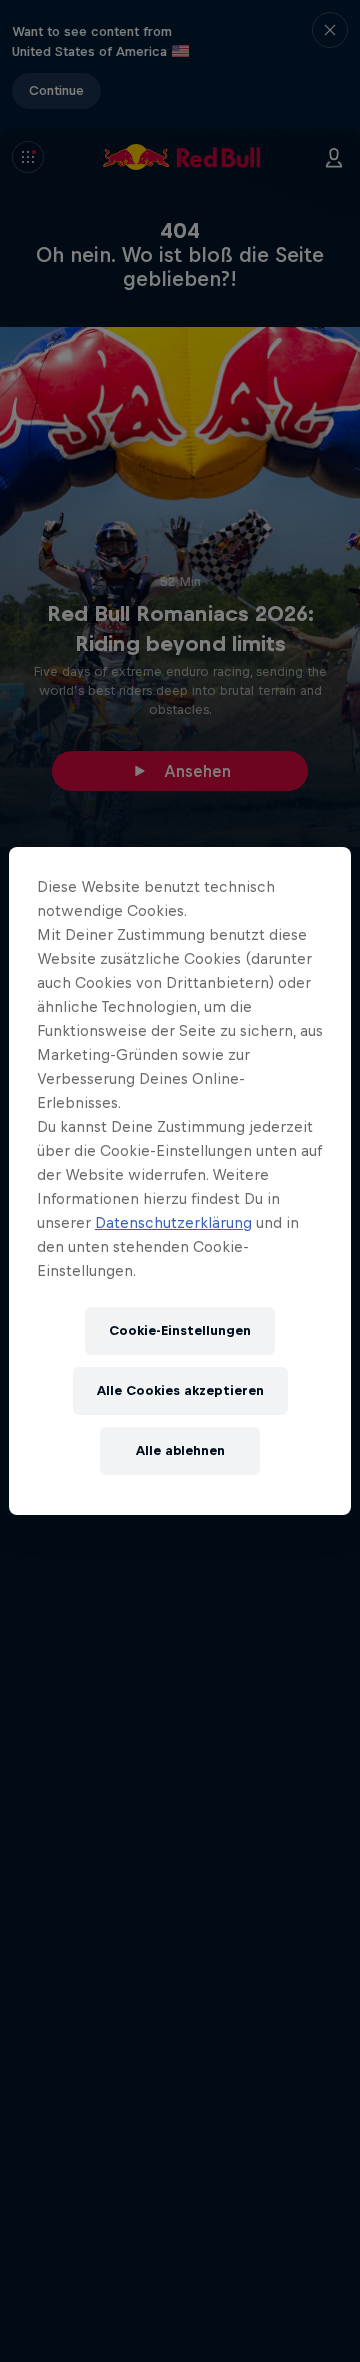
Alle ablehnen (180, 1450)
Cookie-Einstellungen (180, 1330)
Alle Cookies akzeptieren (180, 1390)
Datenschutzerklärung (173, 1222)
